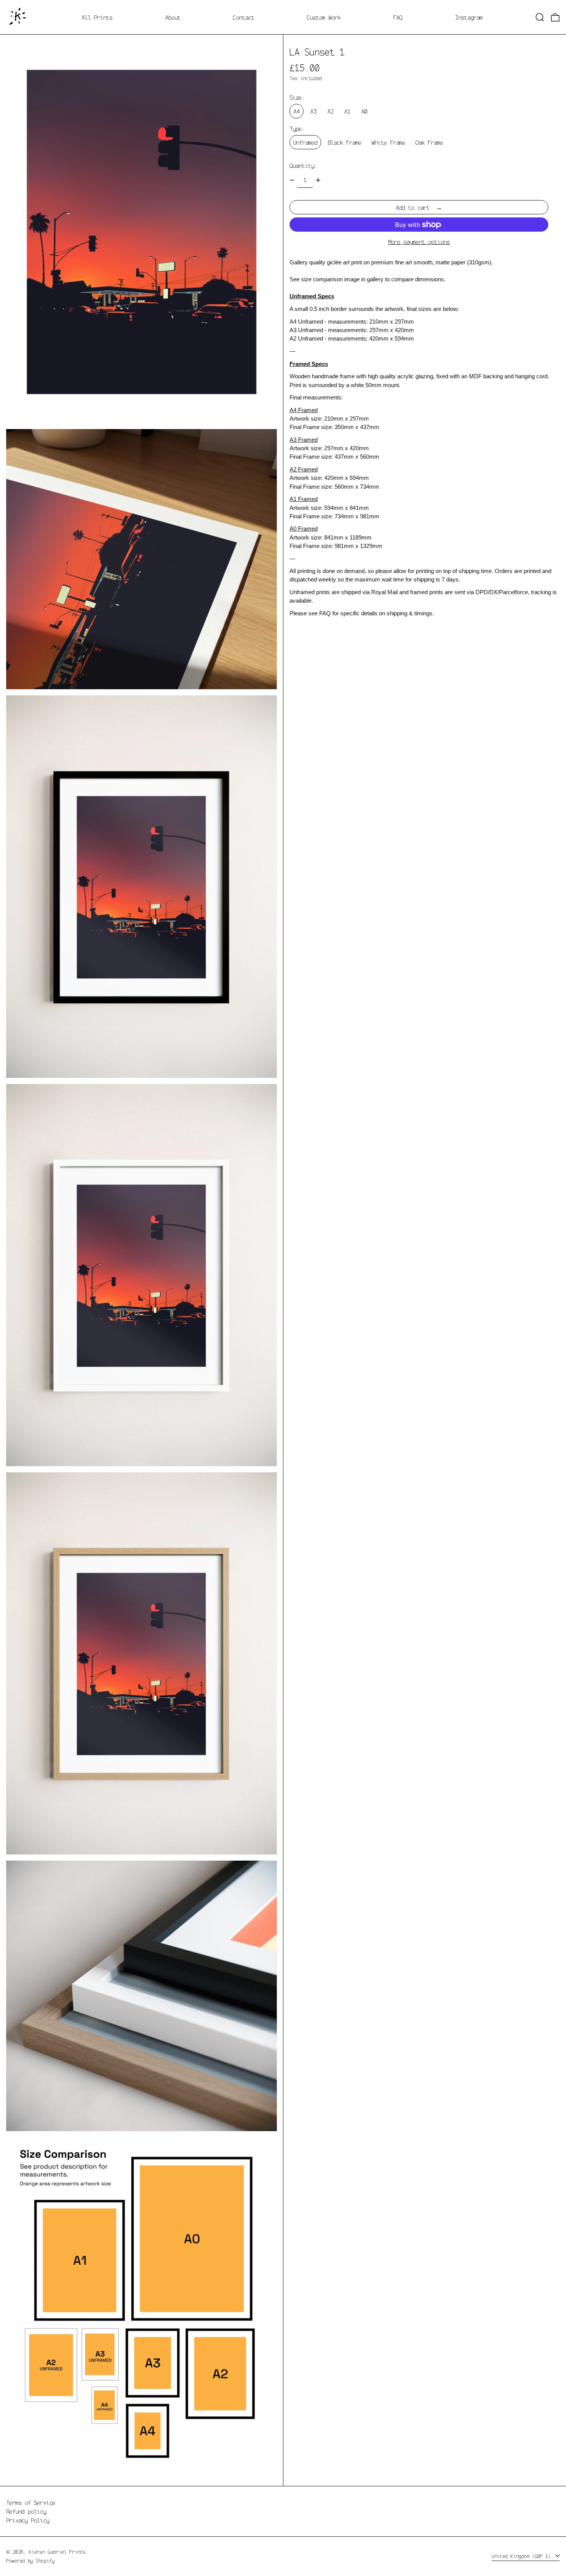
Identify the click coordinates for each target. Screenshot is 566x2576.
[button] (540, 17)
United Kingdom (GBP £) (523, 2556)
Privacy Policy (28, 2520)
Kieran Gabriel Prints (57, 2552)
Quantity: (303, 165)
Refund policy (26, 2511)
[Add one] (318, 180)
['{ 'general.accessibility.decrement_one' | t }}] (292, 180)
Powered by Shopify (30, 2561)
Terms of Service (31, 2502)
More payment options (419, 242)
